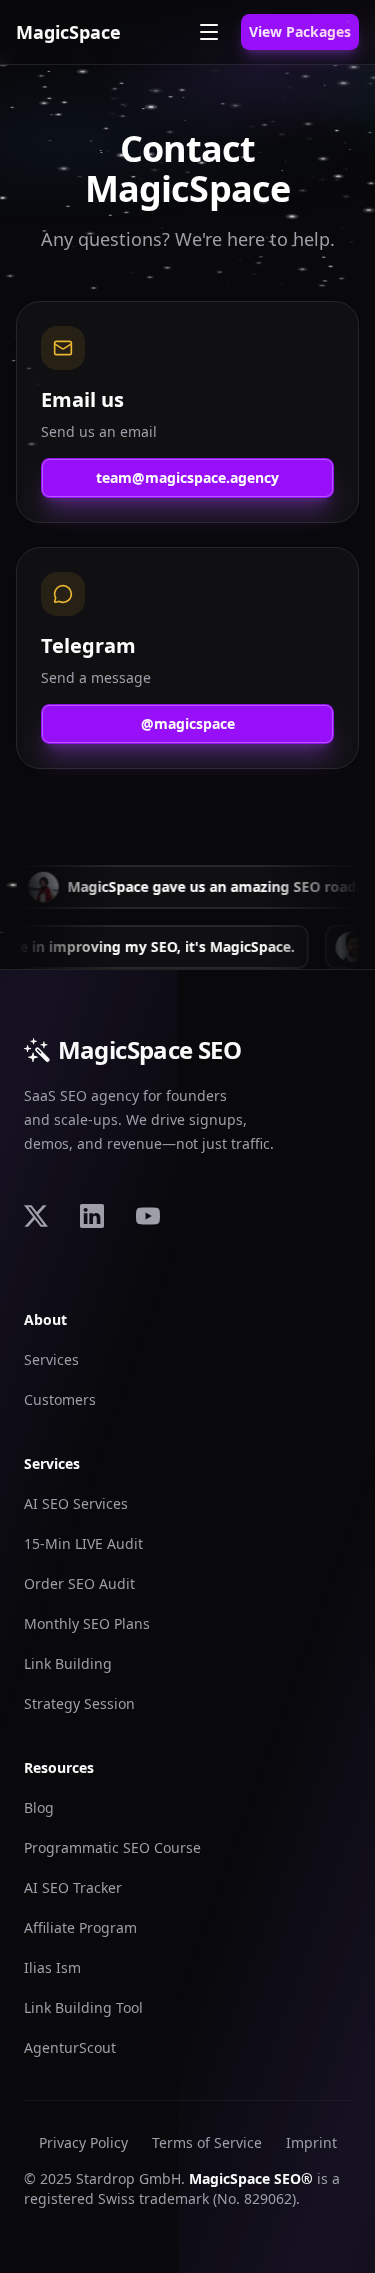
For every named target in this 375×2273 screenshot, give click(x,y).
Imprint (311, 2142)
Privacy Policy (83, 2142)
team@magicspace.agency (187, 477)
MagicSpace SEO (150, 1050)
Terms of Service (207, 2142)
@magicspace (188, 723)
